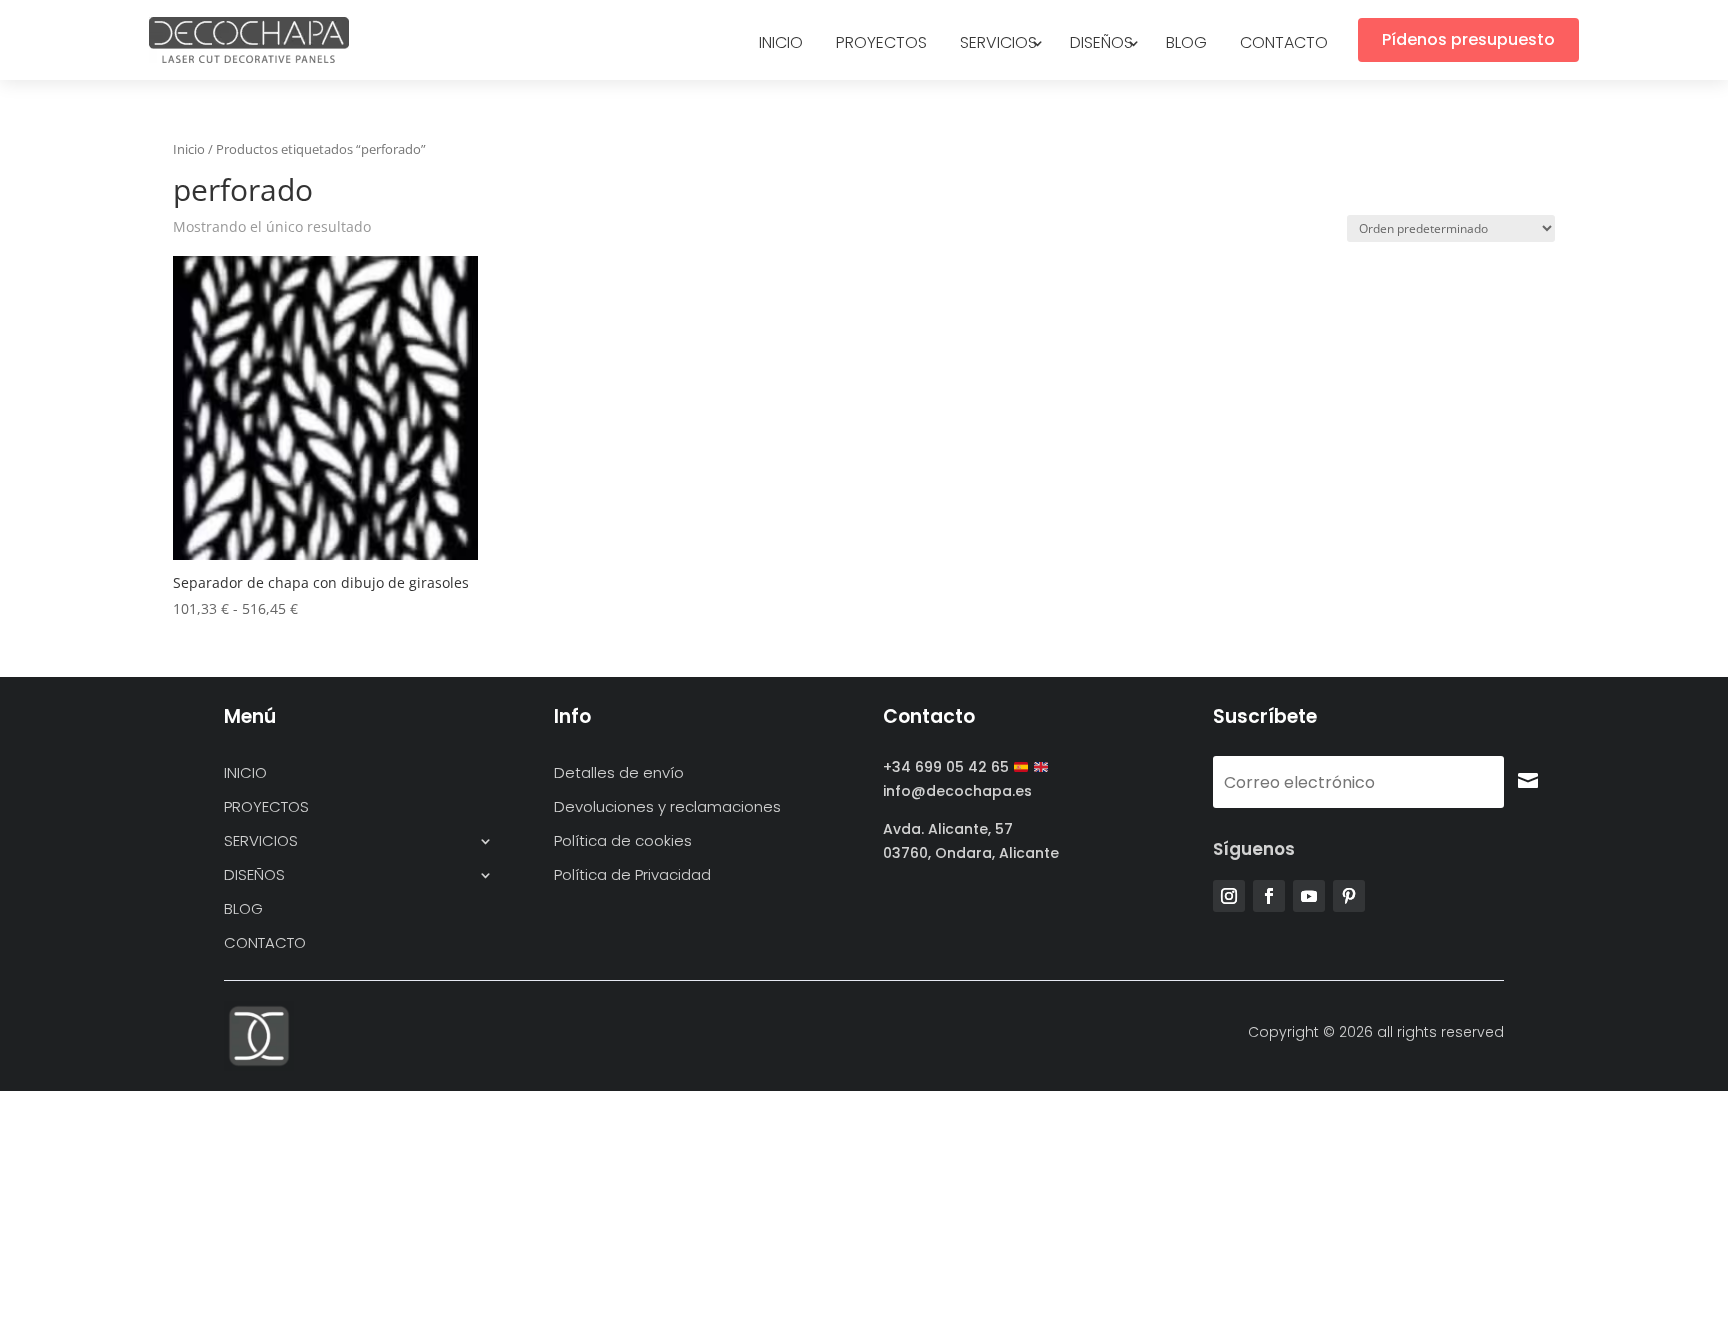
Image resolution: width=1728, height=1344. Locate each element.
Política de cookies (623, 841)
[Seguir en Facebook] (1269, 896)
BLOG (1186, 45)
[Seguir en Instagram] (1229, 896)
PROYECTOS (881, 45)
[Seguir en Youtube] (1309, 896)
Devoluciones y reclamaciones (667, 807)
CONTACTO (1284, 45)
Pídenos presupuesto (1468, 39)
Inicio (189, 149)
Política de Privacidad (632, 875)
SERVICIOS (998, 45)
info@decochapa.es (957, 791)
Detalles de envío (619, 773)
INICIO (781, 45)
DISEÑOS (1101, 45)
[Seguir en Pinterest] (1349, 896)
